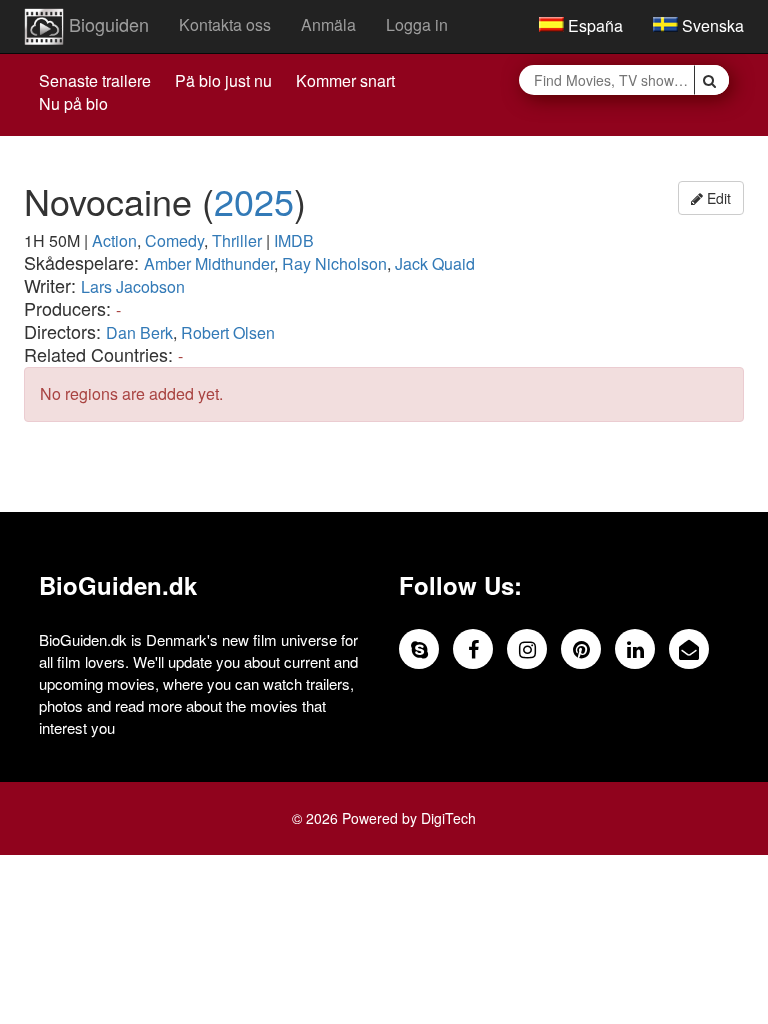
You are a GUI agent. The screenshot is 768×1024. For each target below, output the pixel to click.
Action (114, 240)
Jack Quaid (435, 263)
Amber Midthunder (209, 263)
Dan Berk (139, 332)
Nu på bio (73, 103)
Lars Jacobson (133, 286)
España (593, 25)
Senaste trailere (95, 80)
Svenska (711, 25)
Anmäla (328, 24)
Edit (717, 198)
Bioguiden (106, 24)
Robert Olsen (228, 332)
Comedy (174, 240)
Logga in (417, 24)
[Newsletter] (689, 649)
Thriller (237, 240)
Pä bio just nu (223, 80)
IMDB (294, 240)
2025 (254, 200)
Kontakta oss (225, 24)
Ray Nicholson (334, 263)
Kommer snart (345, 80)
